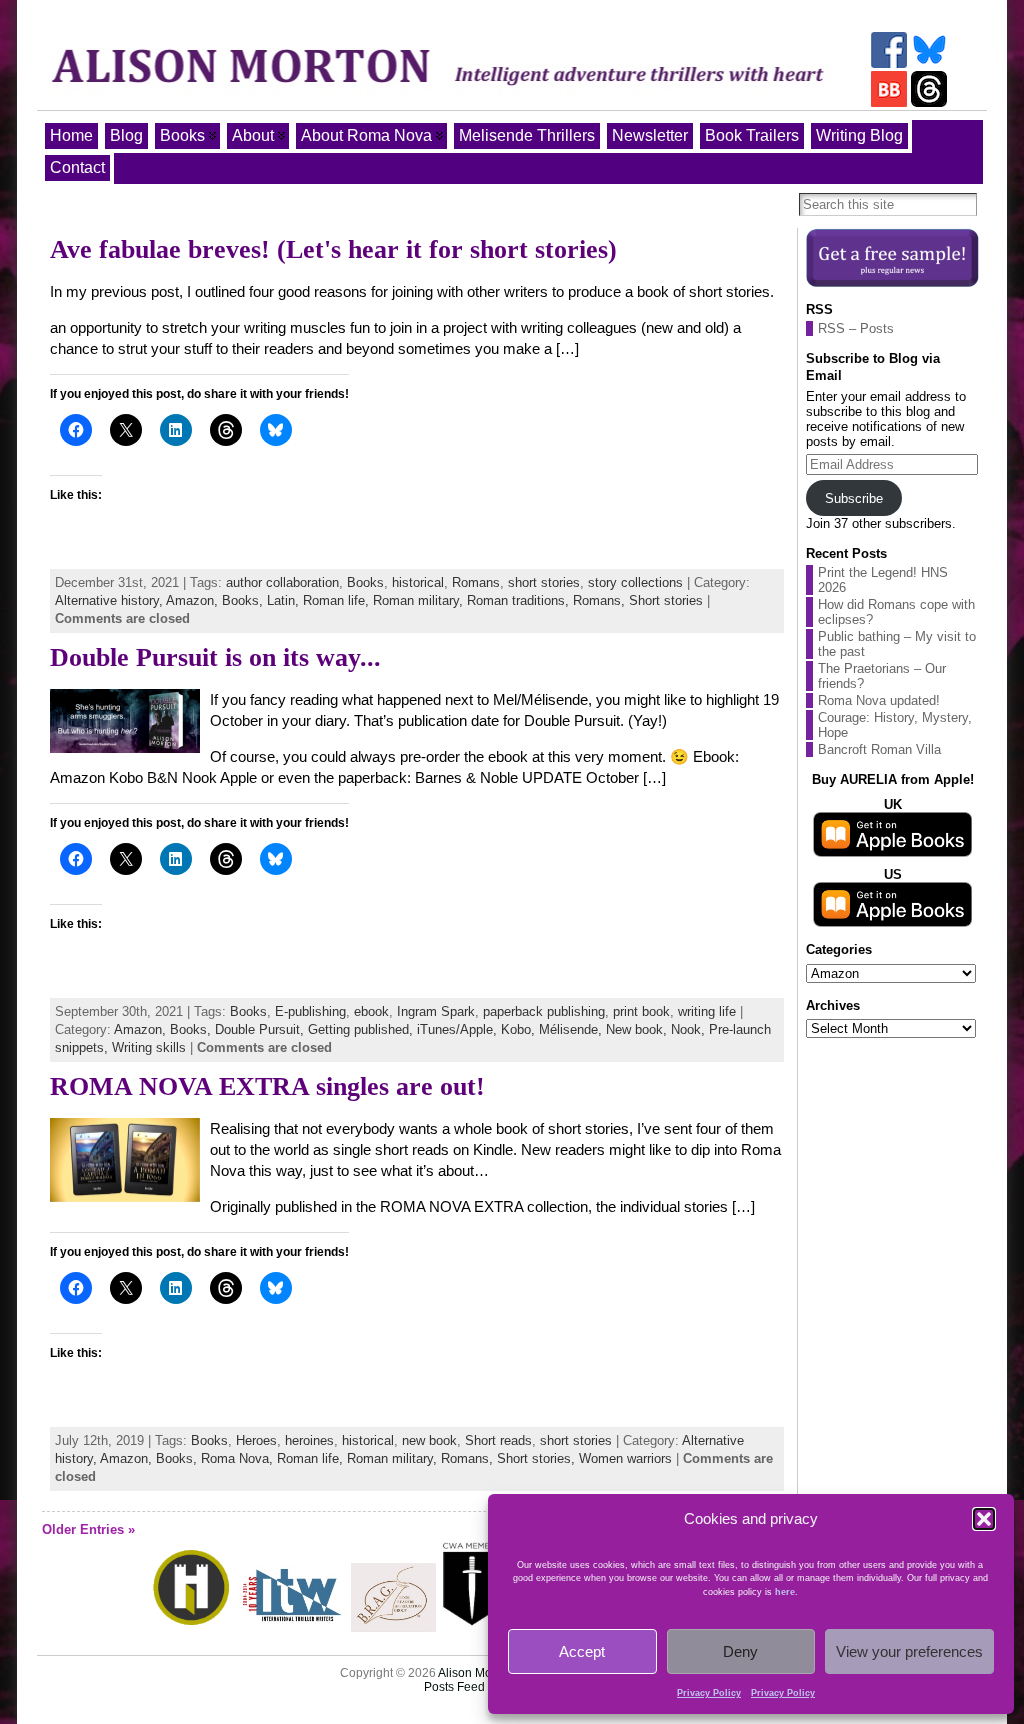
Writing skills (149, 1047)
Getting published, (362, 1029)
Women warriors (625, 1458)
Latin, (285, 600)
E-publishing (310, 1011)
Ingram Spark (436, 1011)
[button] (984, 1519)
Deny (740, 1651)
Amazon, (194, 600)
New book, (638, 1029)
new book (429, 1440)
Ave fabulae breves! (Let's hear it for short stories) (333, 249)
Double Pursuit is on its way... (215, 657)
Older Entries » (88, 1529)
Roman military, (420, 600)
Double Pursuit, (261, 1029)
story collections (635, 582)
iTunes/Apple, (459, 1029)
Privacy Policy (709, 1693)
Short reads (498, 1440)
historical (418, 582)
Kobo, (520, 1029)
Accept (582, 1651)
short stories (544, 582)
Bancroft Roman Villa (879, 749)
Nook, (690, 1029)
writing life (707, 1011)
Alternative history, (110, 600)
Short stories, (538, 1458)
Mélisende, (572, 1029)
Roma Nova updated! (879, 700)
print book (641, 1011)
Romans (476, 582)
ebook (371, 1011)
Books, (244, 600)
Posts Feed (454, 1687)
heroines (309, 1440)
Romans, (601, 600)
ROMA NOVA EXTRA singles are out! (267, 1086)
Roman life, (338, 600)
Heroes (256, 1440)
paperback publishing (544, 1011)
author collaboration (282, 582)
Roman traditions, (520, 600)
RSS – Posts (856, 328)
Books (365, 582)
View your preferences (909, 1651)
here (785, 1592)
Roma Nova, (239, 1458)
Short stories (666, 600)
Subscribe (854, 498)
